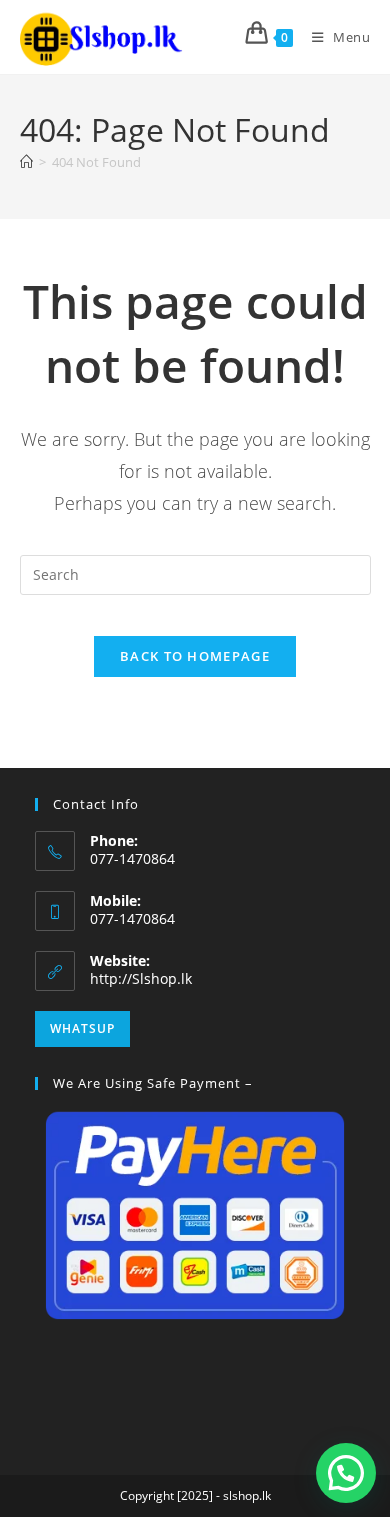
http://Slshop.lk (141, 978)
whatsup (82, 1028)
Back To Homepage (195, 656)
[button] (346, 1473)
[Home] (26, 162)
